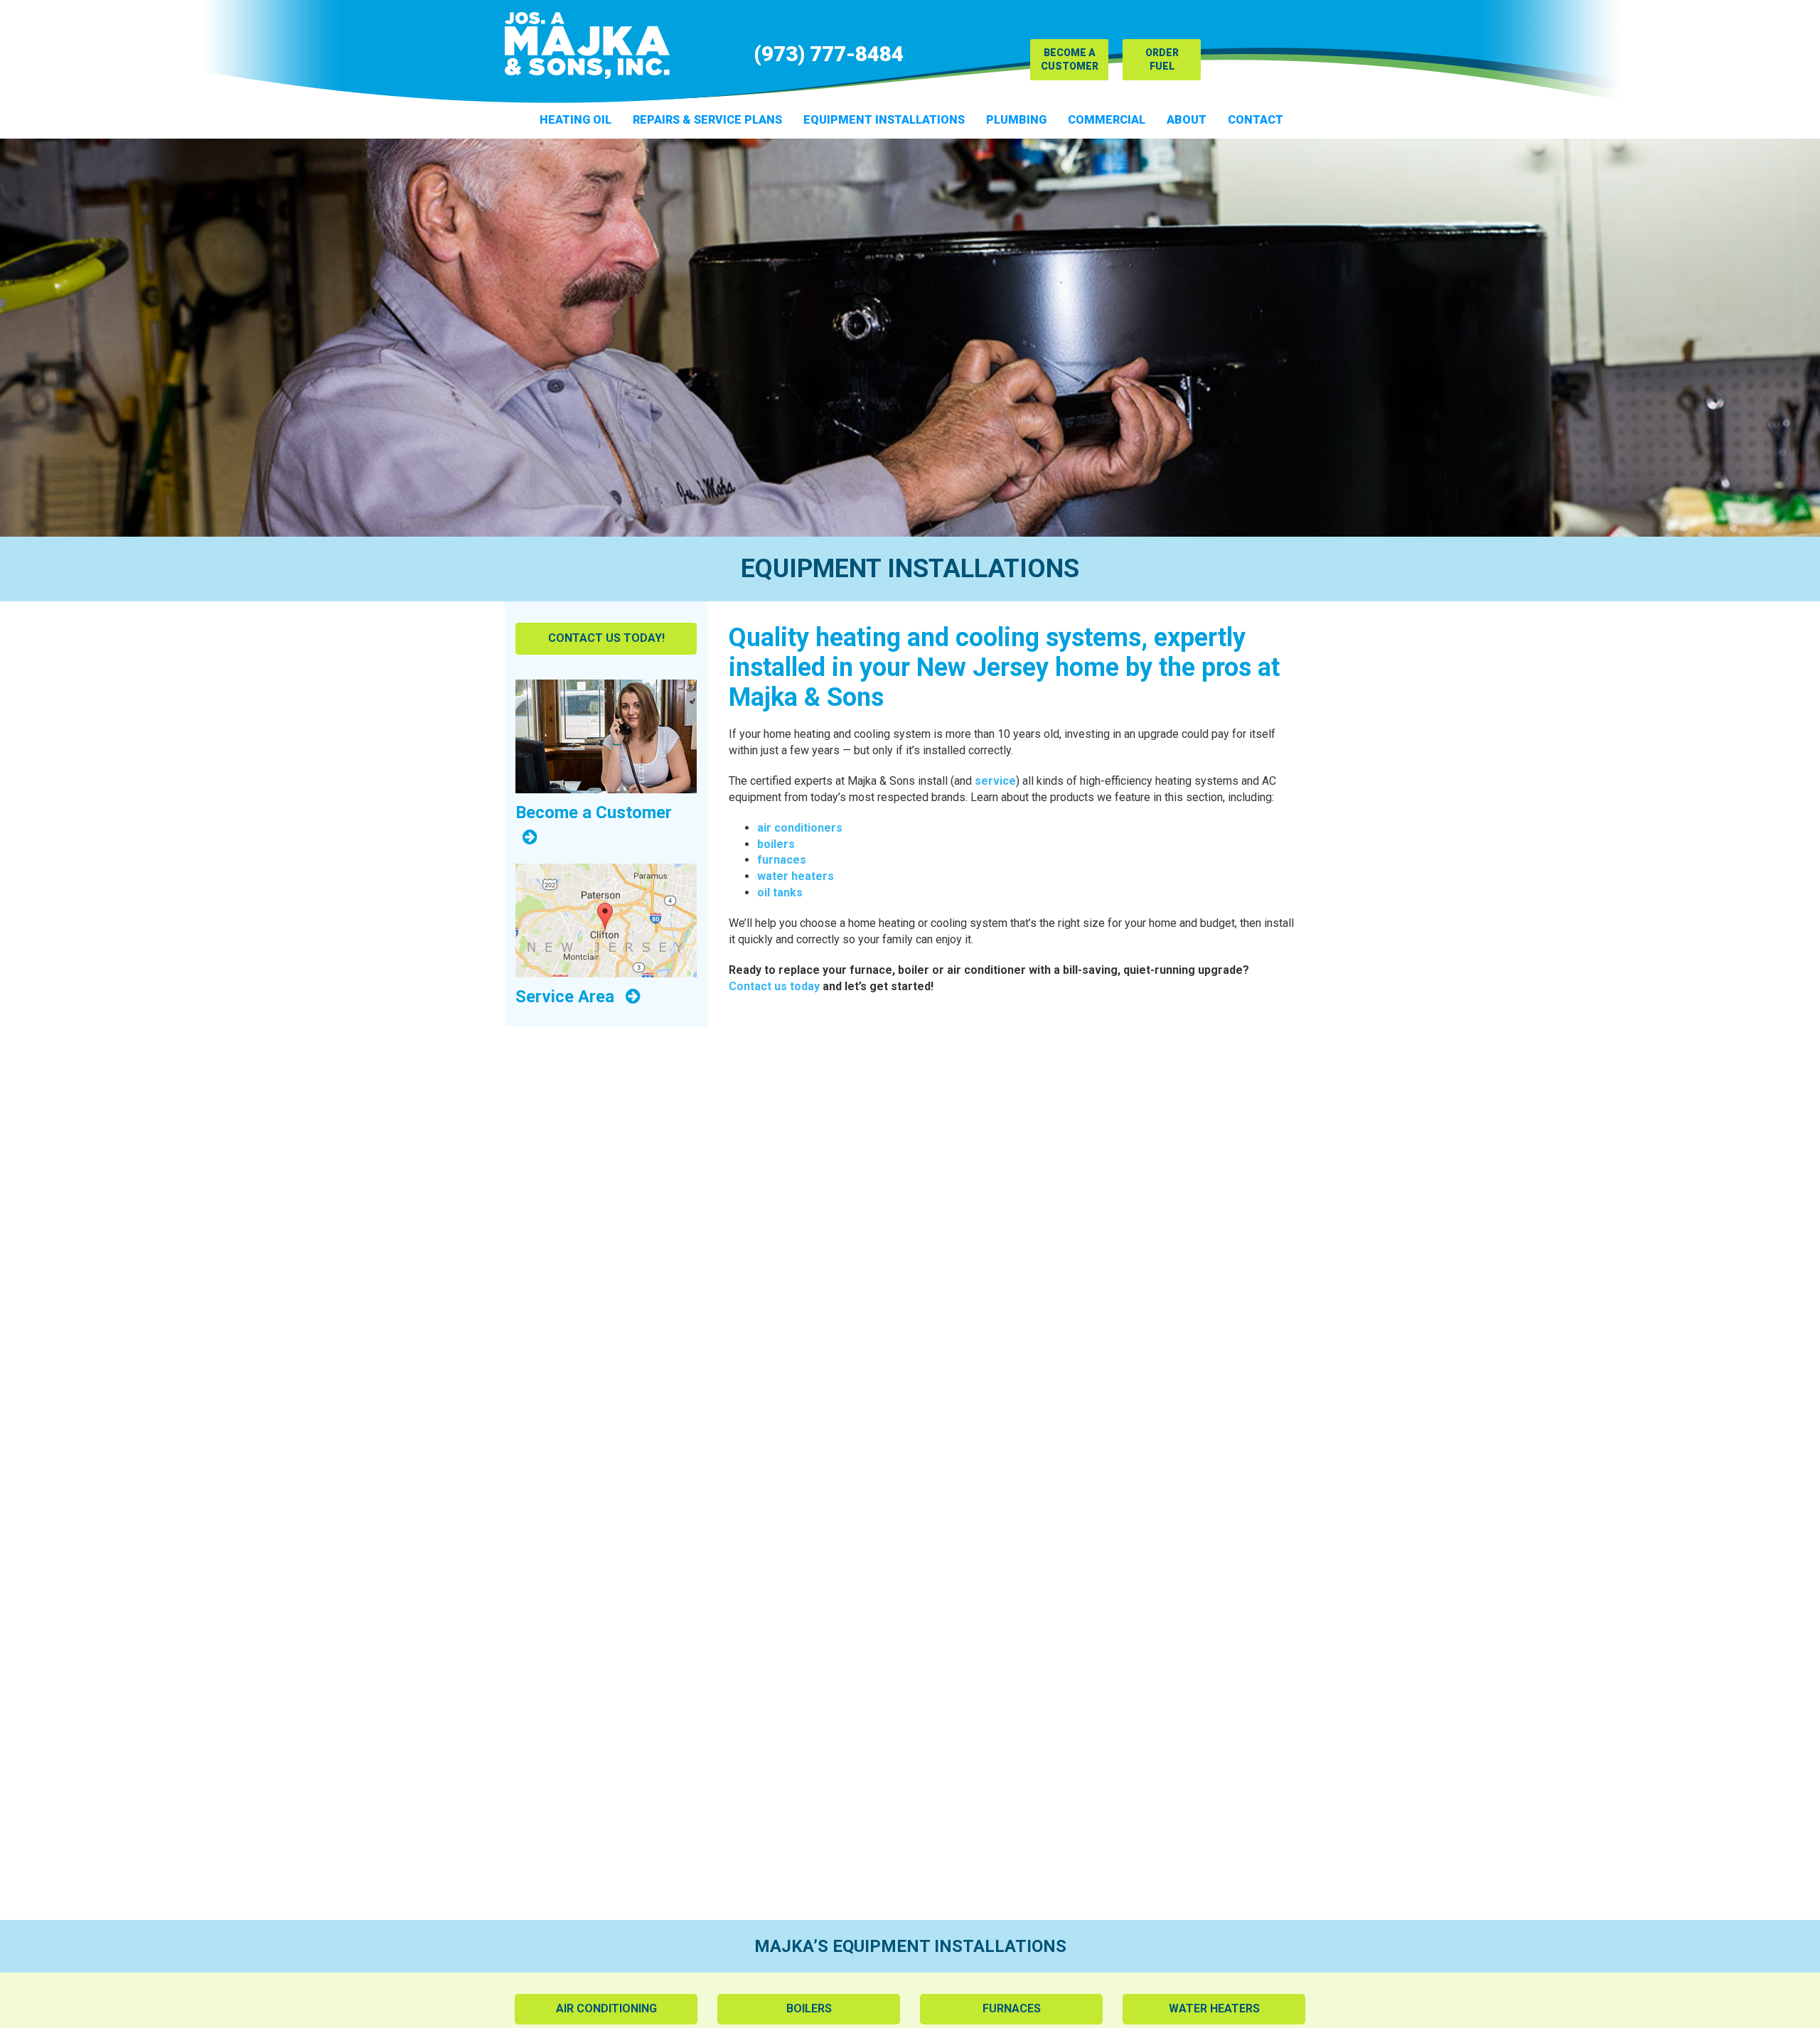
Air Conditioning (606, 2008)
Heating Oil (576, 120)
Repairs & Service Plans (707, 120)
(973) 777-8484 (829, 54)
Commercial (1107, 120)
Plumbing (1016, 120)
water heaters (796, 876)
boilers (776, 844)
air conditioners (800, 828)
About (1187, 120)
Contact (1256, 120)
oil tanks (780, 892)
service (995, 781)
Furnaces (1012, 2008)
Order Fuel (1162, 59)
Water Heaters (1214, 2008)
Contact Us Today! (606, 638)
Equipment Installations (884, 120)
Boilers (809, 2008)
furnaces (782, 860)
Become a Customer (1070, 59)
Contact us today (774, 986)
